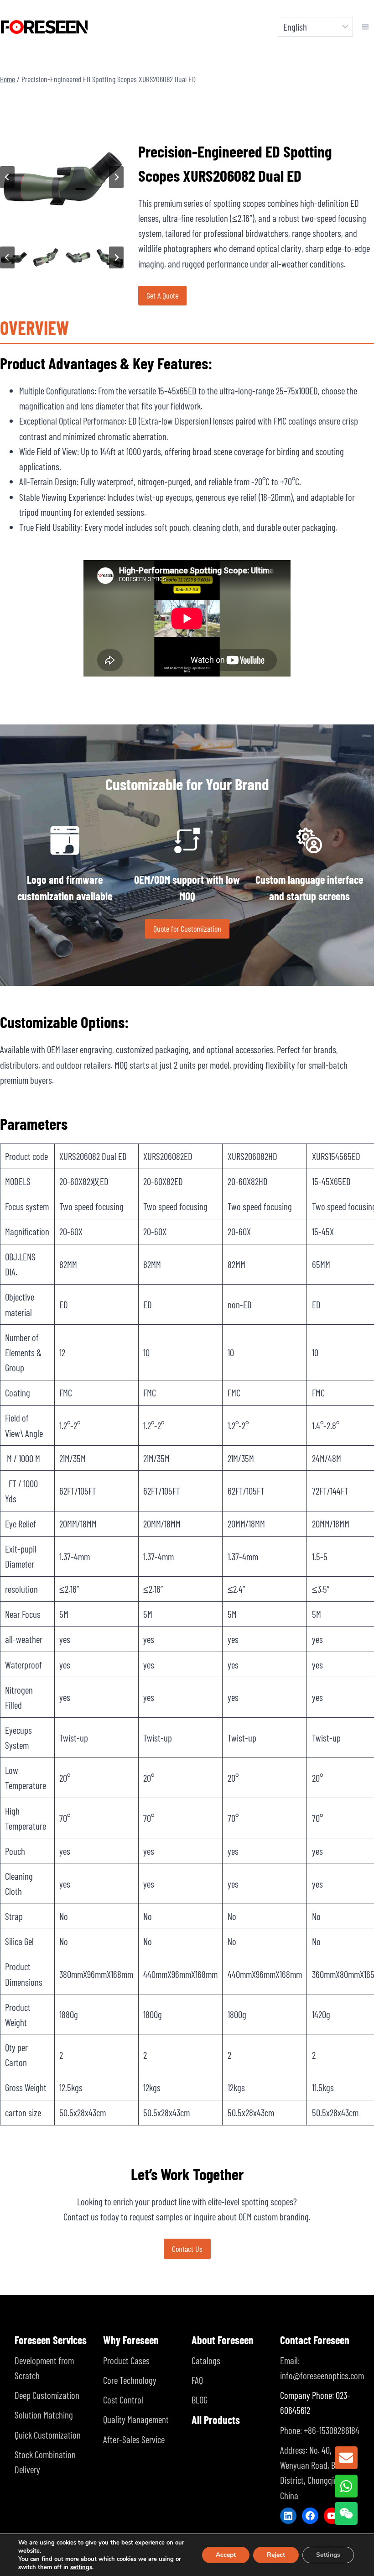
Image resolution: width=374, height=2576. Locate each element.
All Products (216, 2420)
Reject (276, 2555)
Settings (328, 2555)
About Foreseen (223, 2340)
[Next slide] (116, 177)
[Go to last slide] (7, 177)
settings (81, 2567)
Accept (226, 2555)
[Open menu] (366, 27)
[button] (46, 257)
